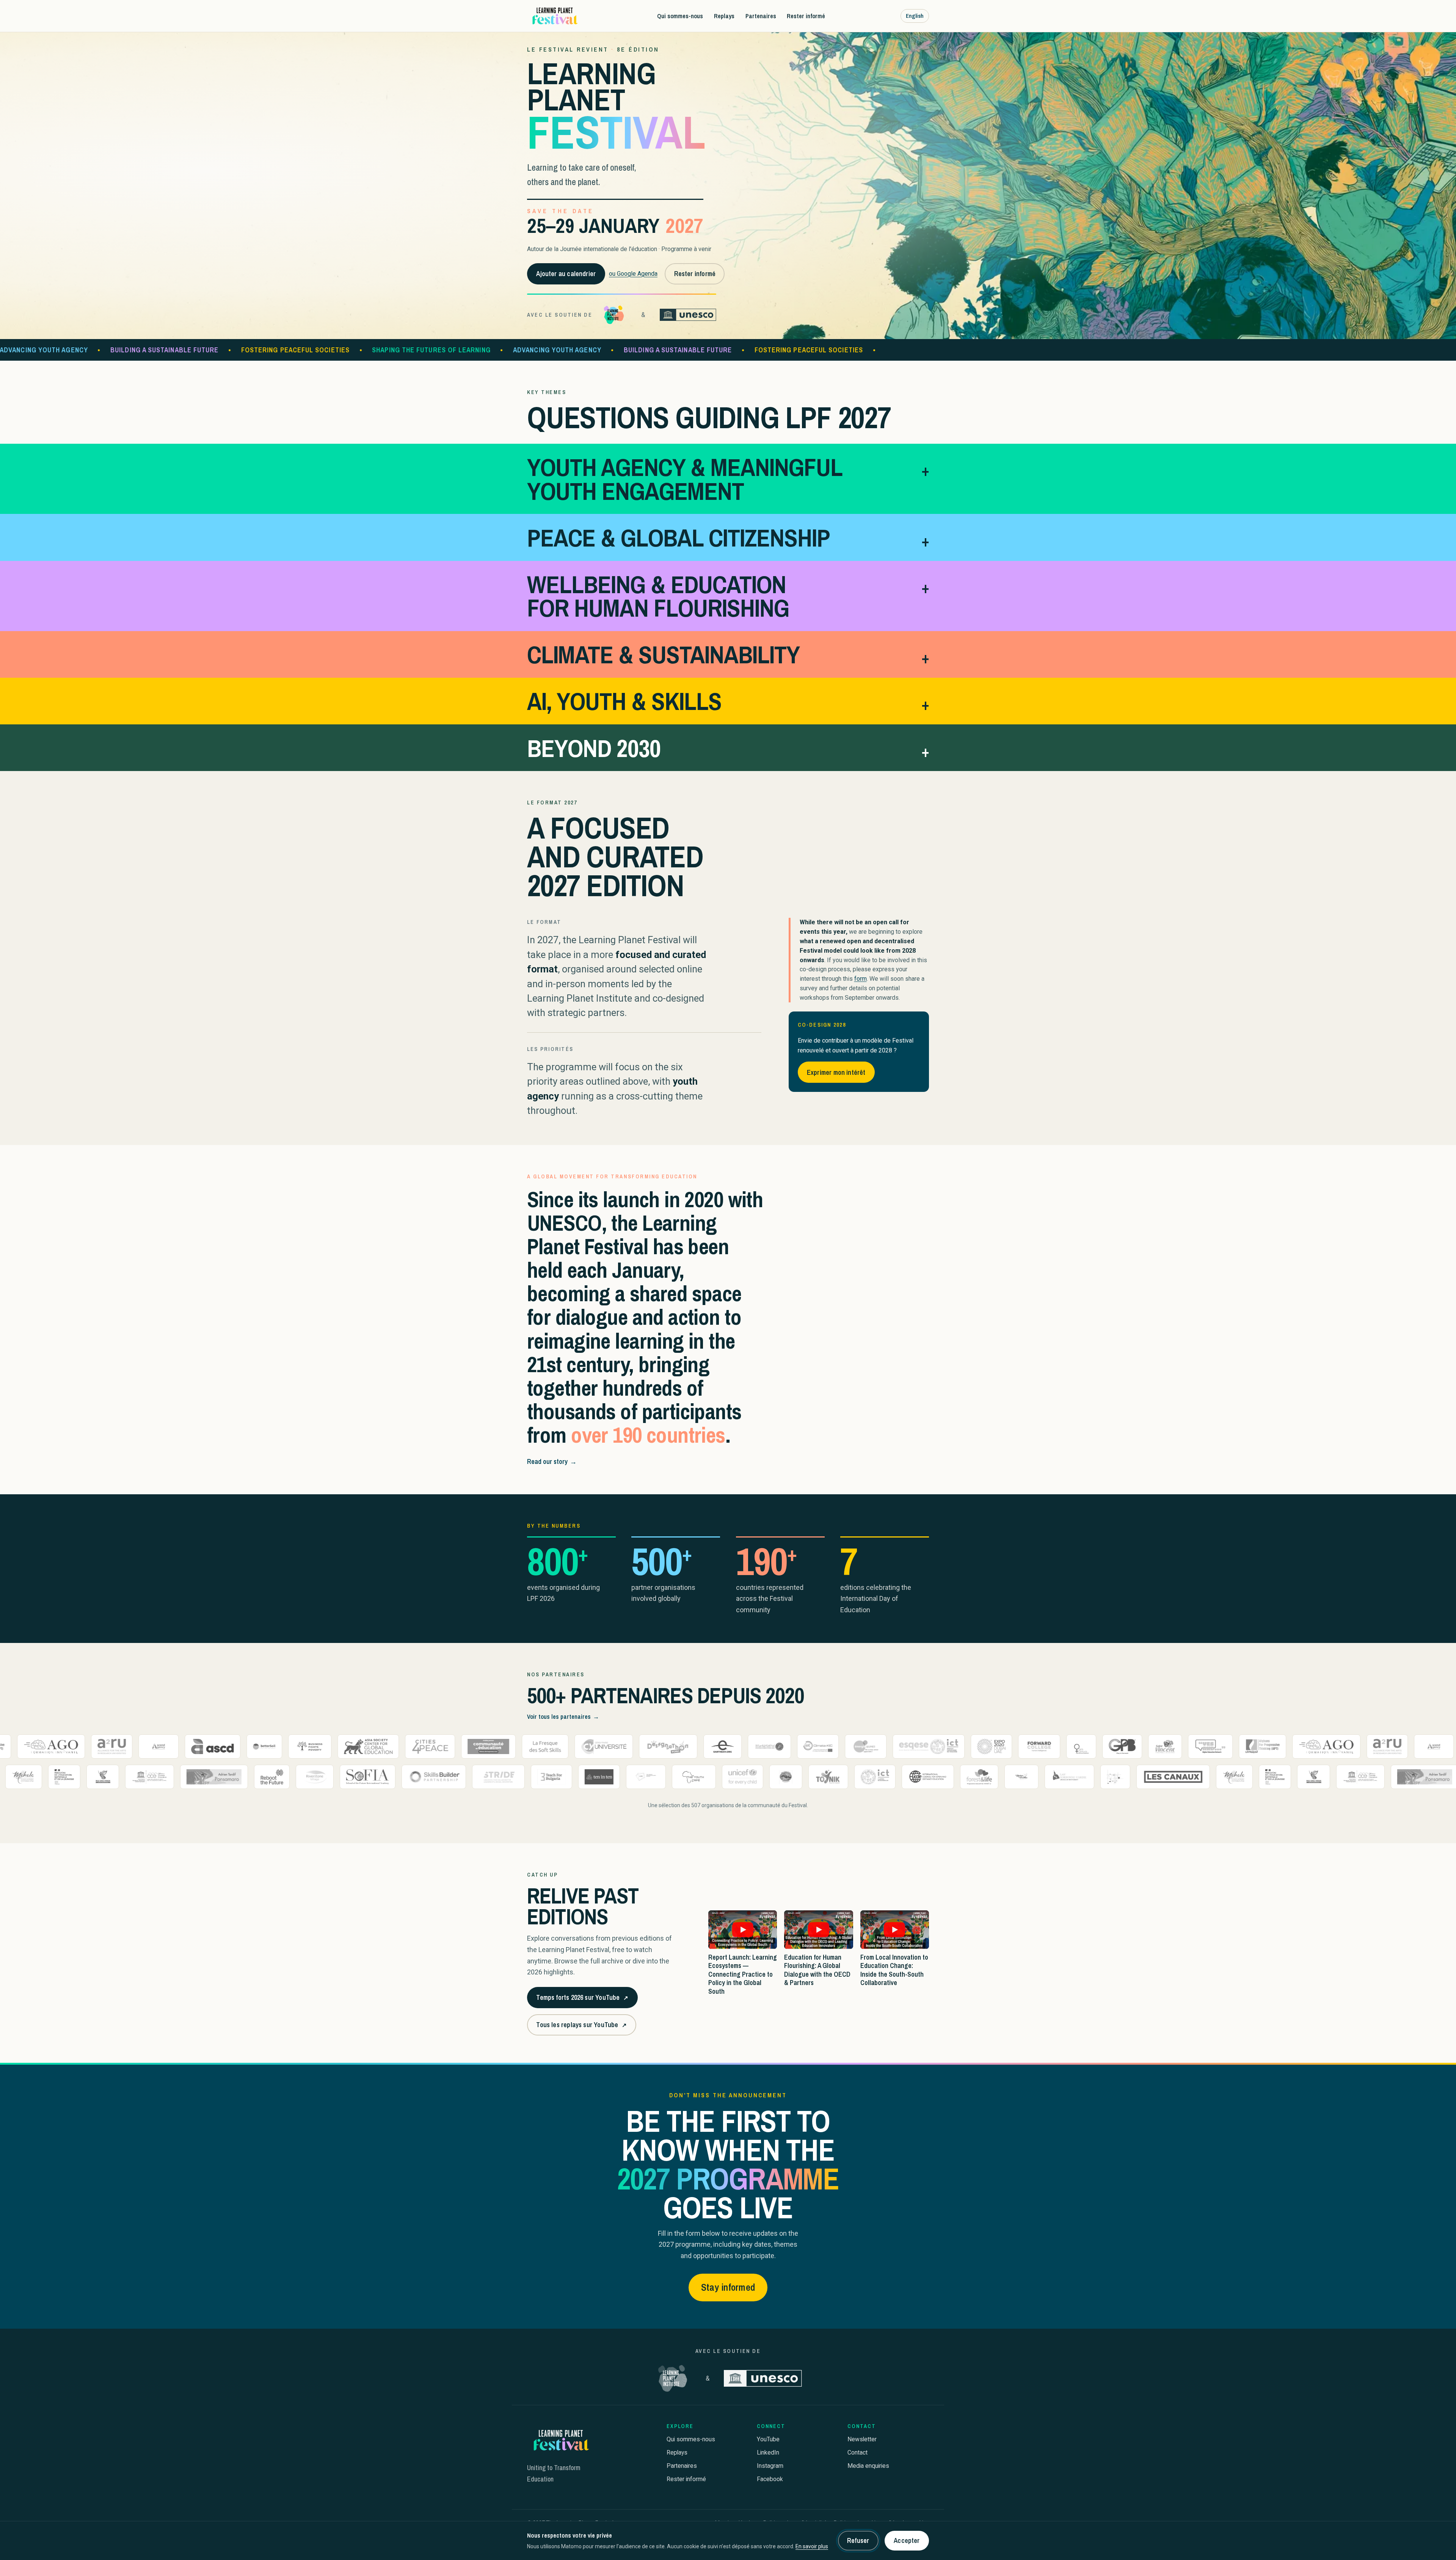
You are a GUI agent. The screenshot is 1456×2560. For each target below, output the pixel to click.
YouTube (768, 2439)
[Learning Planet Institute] (614, 315)
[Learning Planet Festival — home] (554, 16)
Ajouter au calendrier (566, 274)
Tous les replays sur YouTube (581, 2027)
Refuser (858, 2540)
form (861, 979)
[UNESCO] (688, 315)
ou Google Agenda (633, 274)
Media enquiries (868, 2466)
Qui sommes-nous (680, 16)
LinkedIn (768, 2452)
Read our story (552, 1461)
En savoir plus (812, 2546)
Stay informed (728, 2287)
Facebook (770, 2479)
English (915, 16)
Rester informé (806, 16)
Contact (857, 2452)
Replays (724, 16)
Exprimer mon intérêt (836, 1072)
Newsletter (862, 2439)
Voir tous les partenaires (563, 1717)
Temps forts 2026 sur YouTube (582, 2000)
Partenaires (761, 16)
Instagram (770, 2466)
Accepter (907, 2540)
